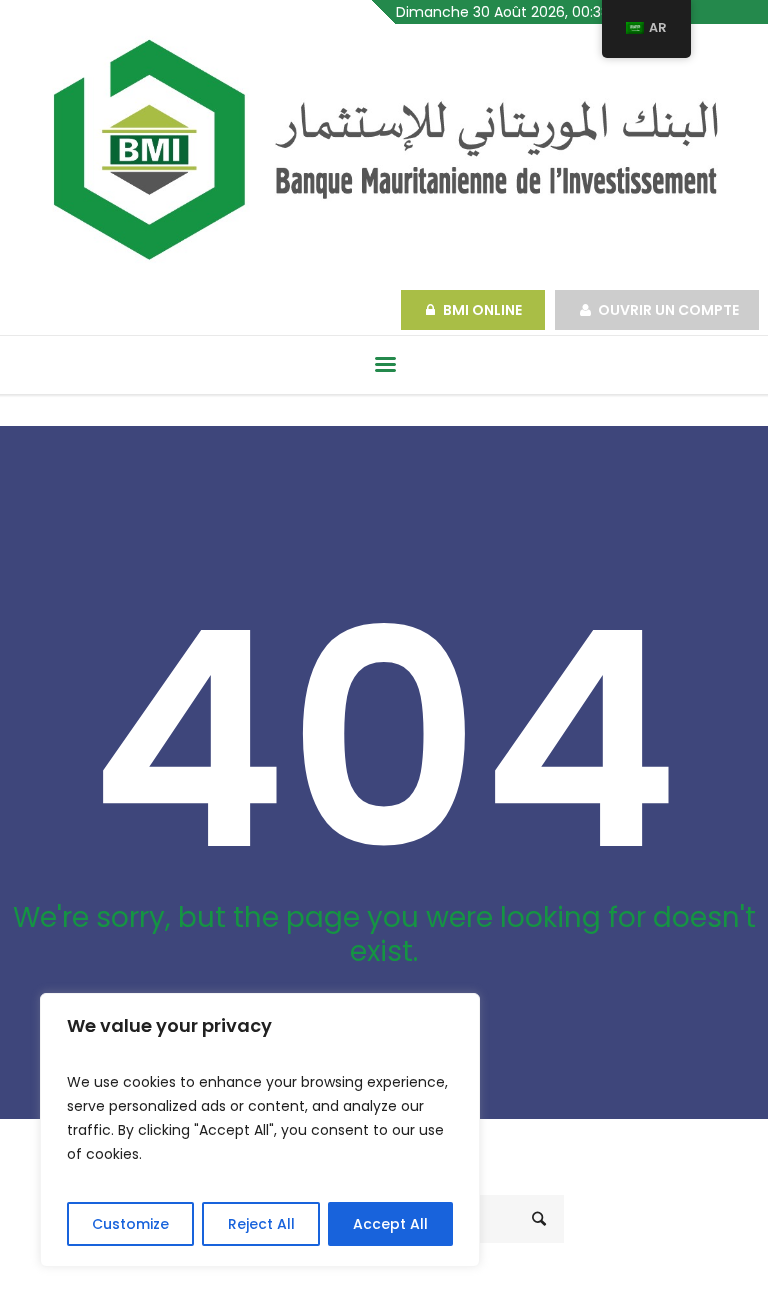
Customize (130, 1224)
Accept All (390, 1224)
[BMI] (384, 150)
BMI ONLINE (484, 310)
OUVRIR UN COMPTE (668, 310)
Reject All (261, 1224)
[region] (260, 1130)
